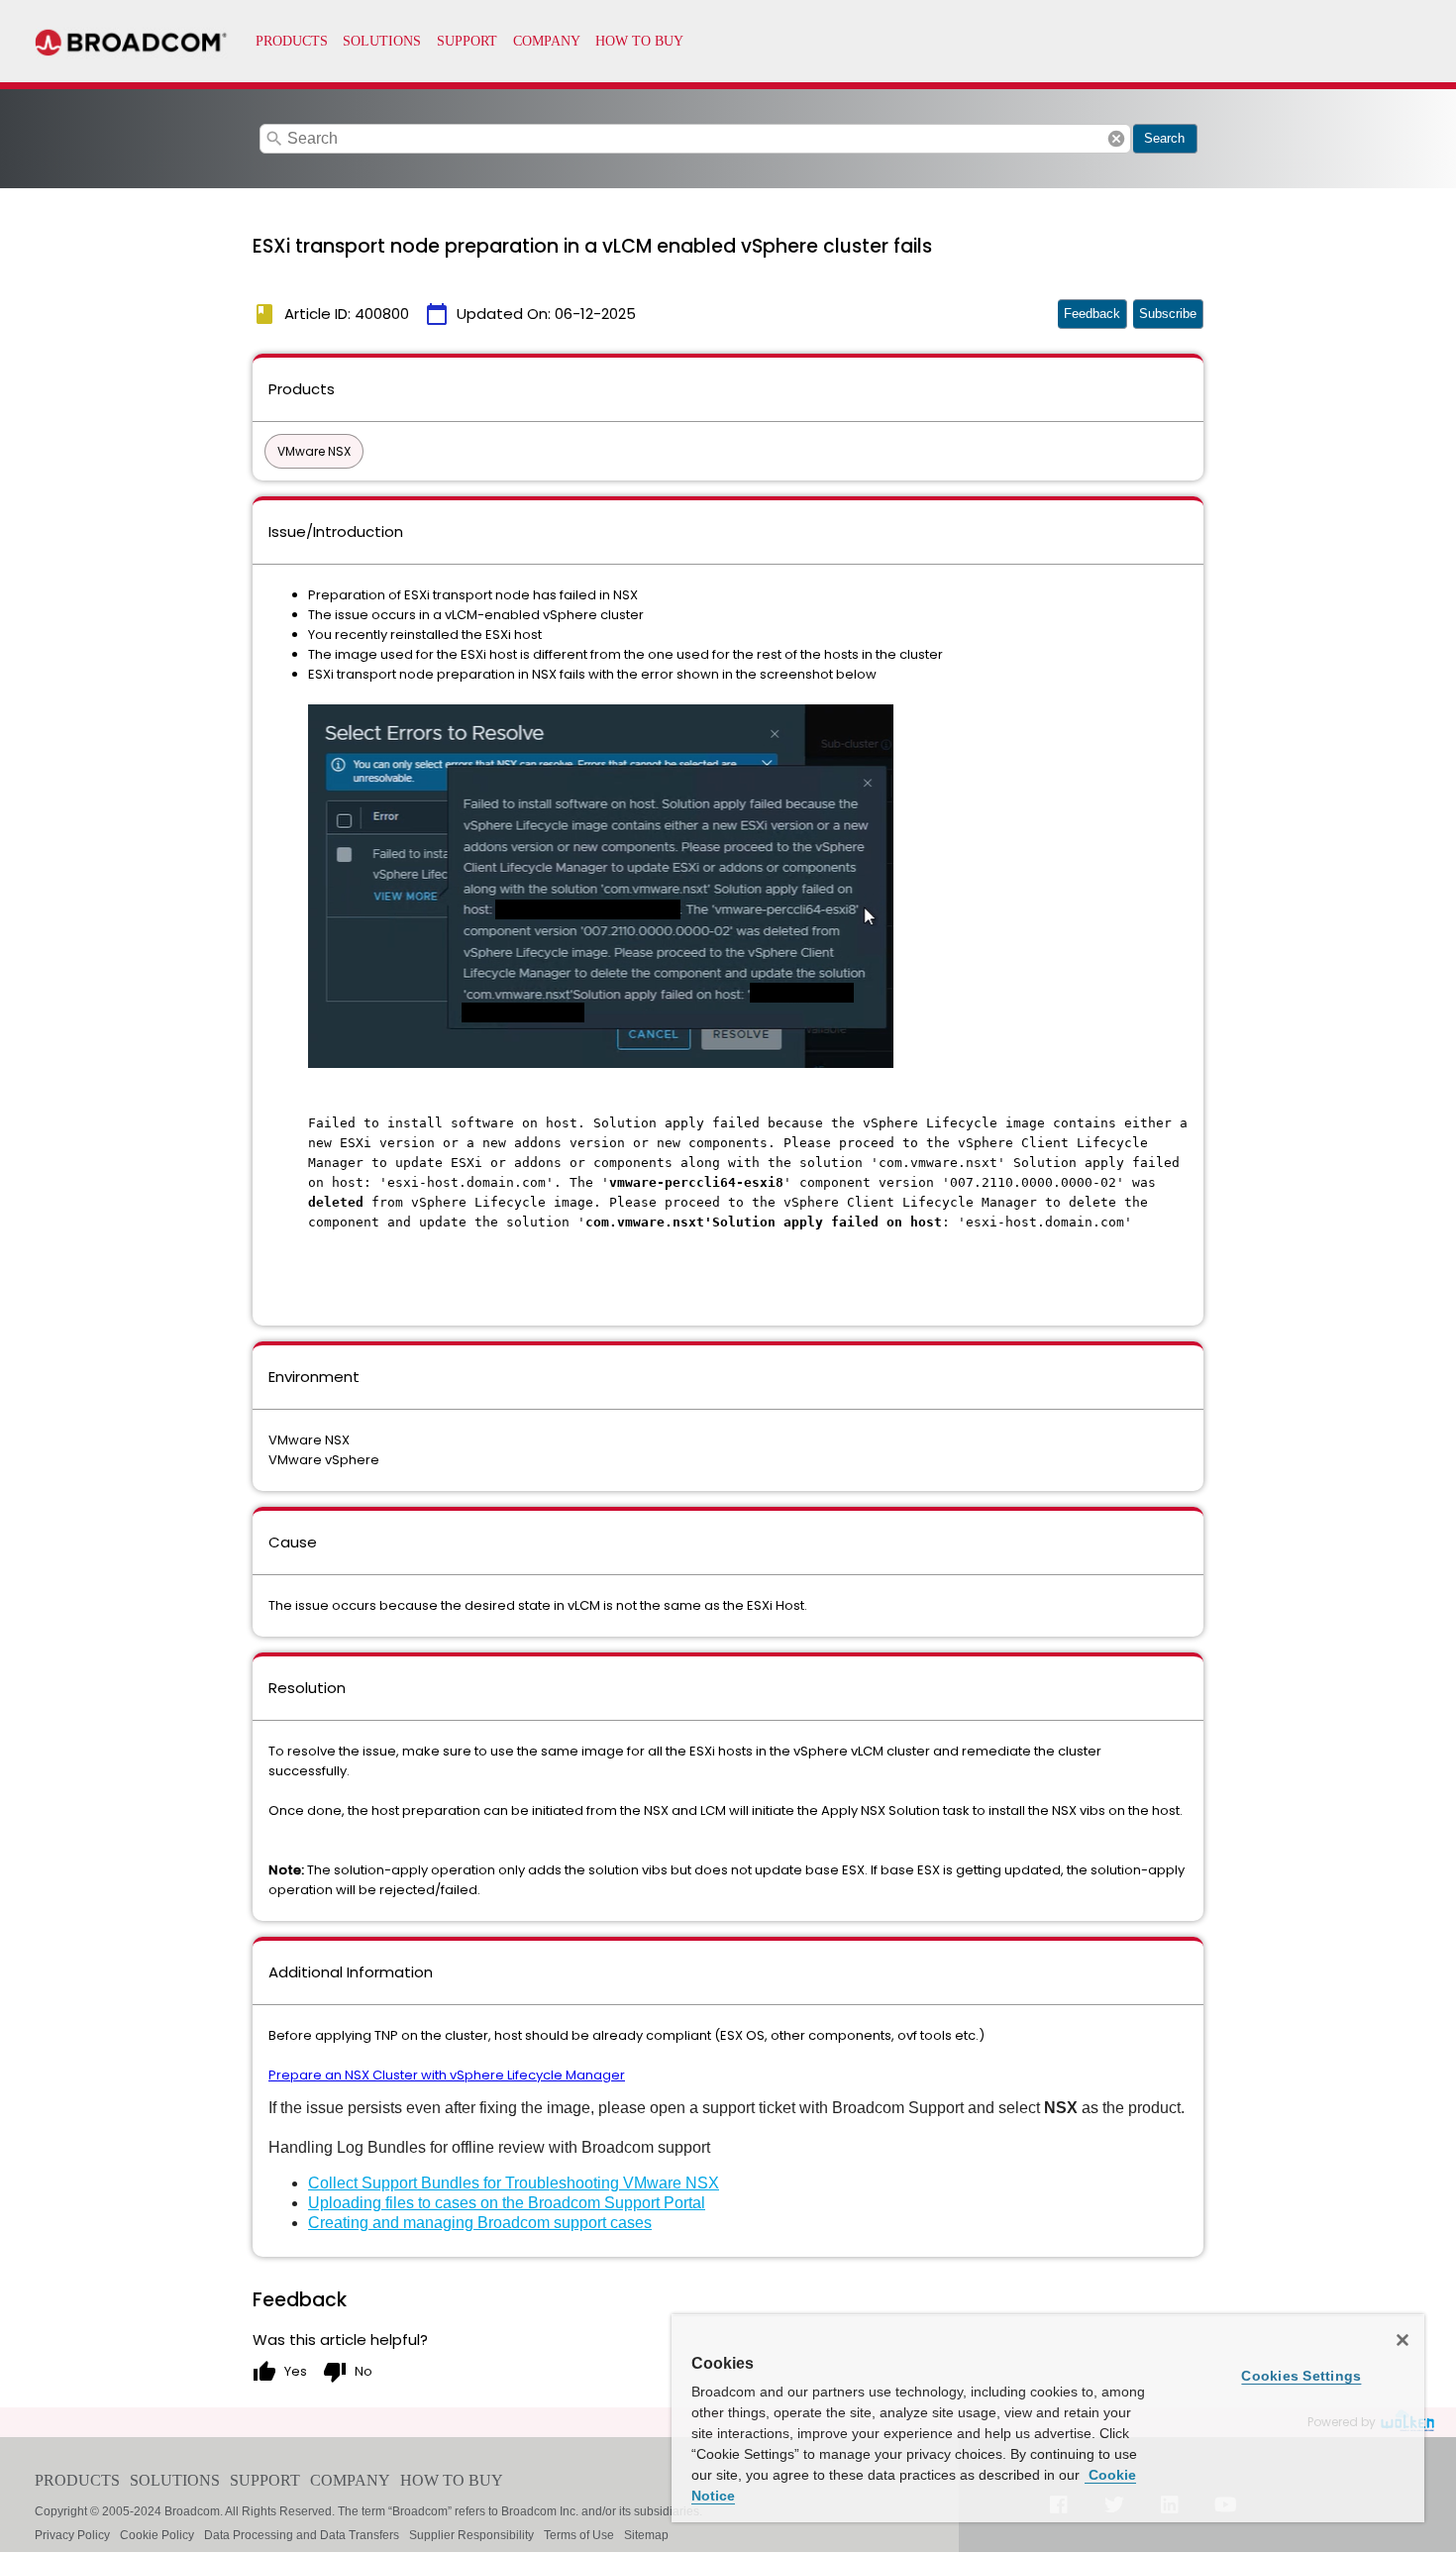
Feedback (1092, 314)
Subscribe (1168, 314)
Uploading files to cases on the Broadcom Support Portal (507, 2203)
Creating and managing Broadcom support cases (480, 2223)
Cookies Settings (1301, 2376)
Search (1164, 138)
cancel (1116, 139)
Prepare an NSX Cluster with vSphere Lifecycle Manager (447, 2075)
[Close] (1403, 2340)
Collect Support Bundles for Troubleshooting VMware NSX (514, 2183)
